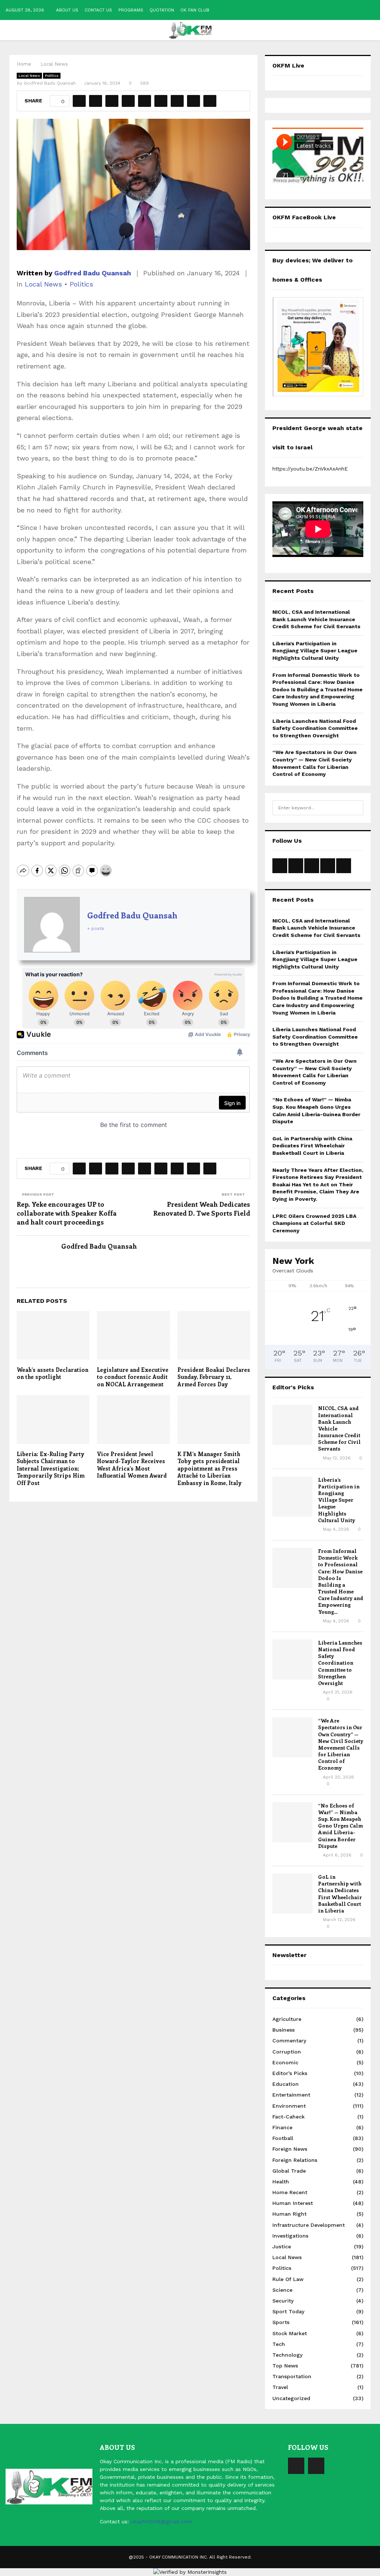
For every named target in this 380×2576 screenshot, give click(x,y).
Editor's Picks (290, 2073)
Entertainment (291, 2095)
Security (283, 2301)
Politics (52, 76)
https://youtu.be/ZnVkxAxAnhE (310, 469)
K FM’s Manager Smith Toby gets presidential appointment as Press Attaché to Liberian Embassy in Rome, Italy (209, 1468)
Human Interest (293, 2203)
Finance (282, 2127)
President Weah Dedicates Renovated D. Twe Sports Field (202, 1209)
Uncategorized (291, 2398)
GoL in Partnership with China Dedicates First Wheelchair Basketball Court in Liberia (312, 1146)
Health (281, 2182)
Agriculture (287, 2019)
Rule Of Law (288, 2279)
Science (282, 2290)
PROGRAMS (131, 10)
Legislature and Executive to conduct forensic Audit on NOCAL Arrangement (133, 1377)
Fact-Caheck (289, 2117)
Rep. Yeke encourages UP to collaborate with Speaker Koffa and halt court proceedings (67, 1213)
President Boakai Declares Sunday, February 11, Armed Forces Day (214, 1377)
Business (284, 2030)
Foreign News (290, 2149)
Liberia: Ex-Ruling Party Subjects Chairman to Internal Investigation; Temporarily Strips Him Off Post (51, 1468)
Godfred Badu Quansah (50, 83)
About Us (67, 10)
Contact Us (98, 10)
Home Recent (290, 2192)
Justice (282, 2246)
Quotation (162, 10)
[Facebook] (296, 2466)
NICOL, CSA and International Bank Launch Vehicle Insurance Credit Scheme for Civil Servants (316, 619)
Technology (287, 2355)
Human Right (289, 2214)
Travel (280, 2387)
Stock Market (290, 2333)
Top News (285, 2366)
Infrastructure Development (309, 2225)
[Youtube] (316, 2466)
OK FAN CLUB (195, 10)
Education (286, 2084)
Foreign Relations (295, 2160)
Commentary (289, 2041)
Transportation (292, 2376)
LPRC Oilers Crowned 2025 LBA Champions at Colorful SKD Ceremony (314, 1223)
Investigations (290, 2236)
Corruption (287, 2052)
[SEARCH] (356, 808)
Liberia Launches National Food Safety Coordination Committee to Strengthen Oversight (315, 728)
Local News (29, 76)
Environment (289, 2106)
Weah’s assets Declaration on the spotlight (53, 1373)
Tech (279, 2344)
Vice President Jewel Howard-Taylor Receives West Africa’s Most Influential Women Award (132, 1465)
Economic (285, 2062)
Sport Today (288, 2311)
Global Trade (289, 2171)
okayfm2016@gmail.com (161, 2521)
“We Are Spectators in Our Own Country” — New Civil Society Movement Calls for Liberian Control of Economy (341, 1744)
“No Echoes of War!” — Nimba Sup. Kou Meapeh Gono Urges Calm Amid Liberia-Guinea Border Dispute (340, 1826)
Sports (281, 2322)
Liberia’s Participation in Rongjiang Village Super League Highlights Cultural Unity (315, 651)
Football (283, 2138)
